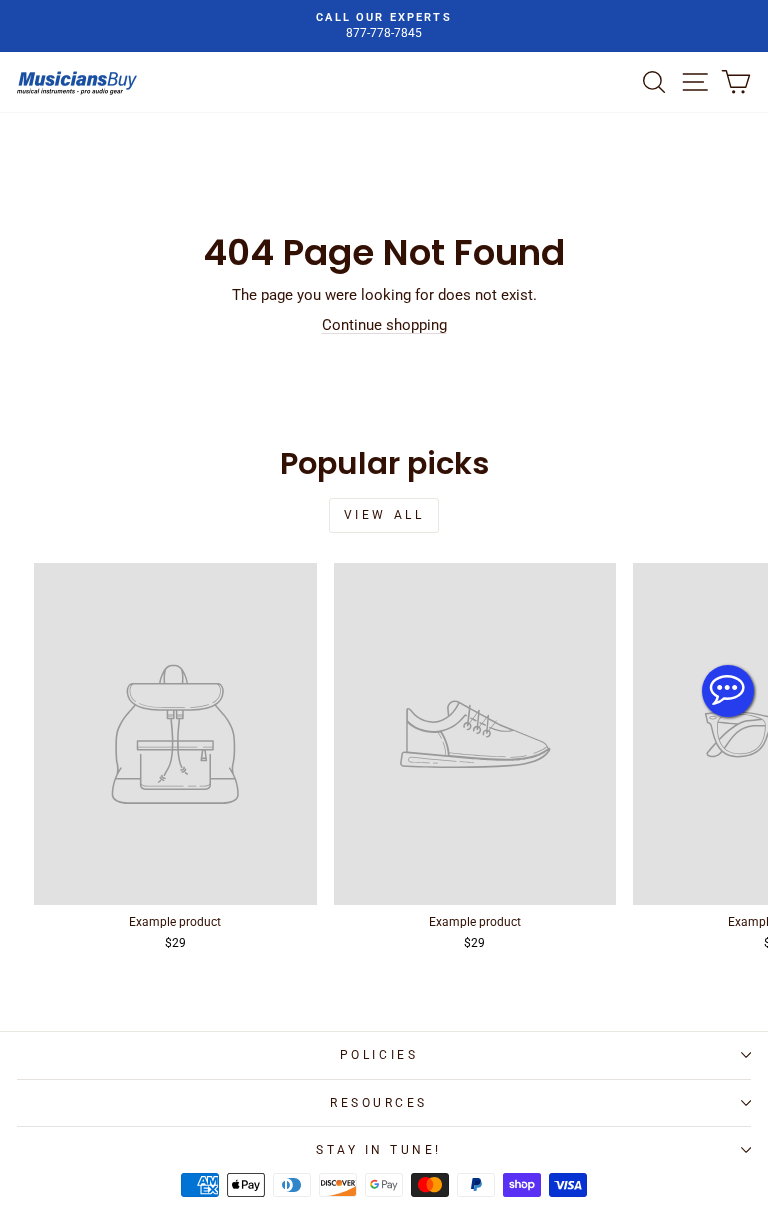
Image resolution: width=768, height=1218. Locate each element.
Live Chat (728, 691)
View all (384, 515)
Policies (379, 1055)
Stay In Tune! (379, 1150)
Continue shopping (384, 325)
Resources (379, 1103)
